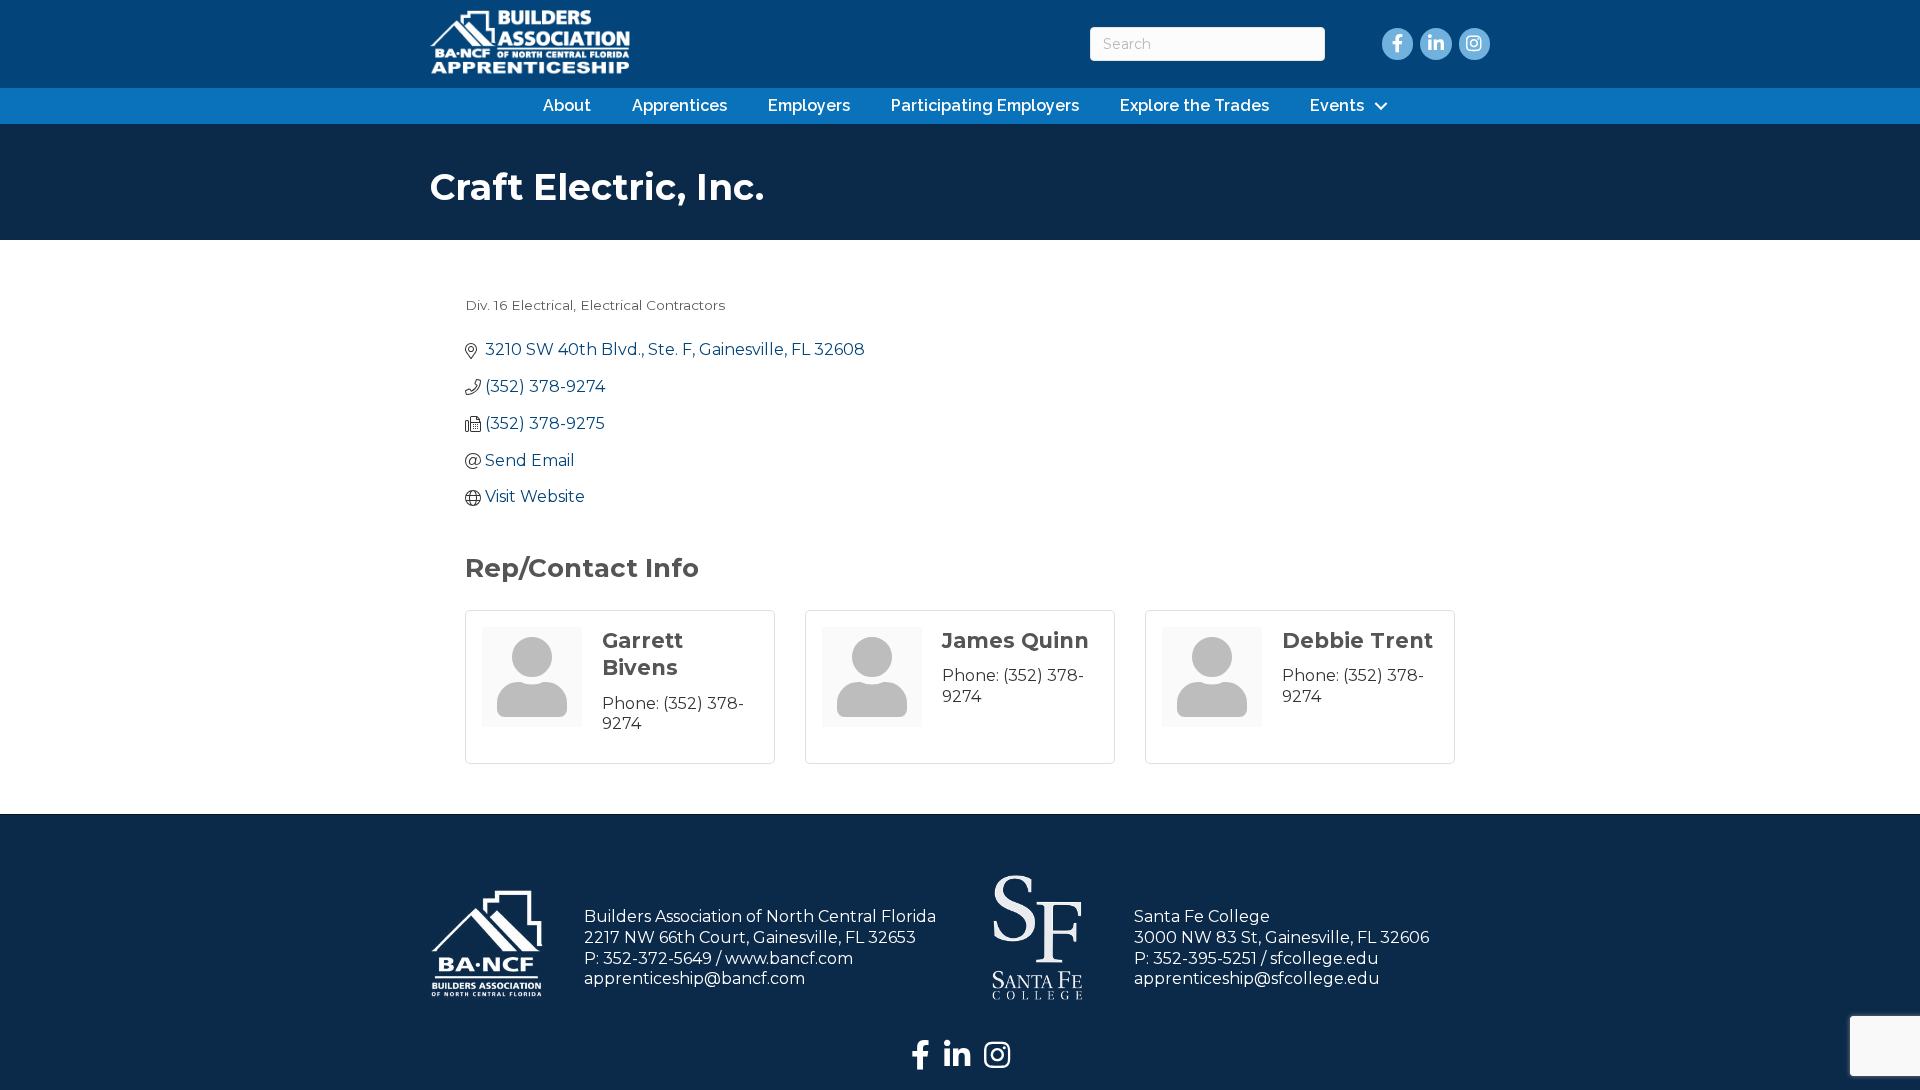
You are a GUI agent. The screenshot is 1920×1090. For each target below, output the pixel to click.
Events (1337, 105)
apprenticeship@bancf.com (694, 978)
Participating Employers (985, 105)
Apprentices (679, 105)
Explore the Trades (1194, 105)
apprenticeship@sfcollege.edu (1257, 978)
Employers (809, 105)
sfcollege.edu (1324, 958)
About (567, 105)
